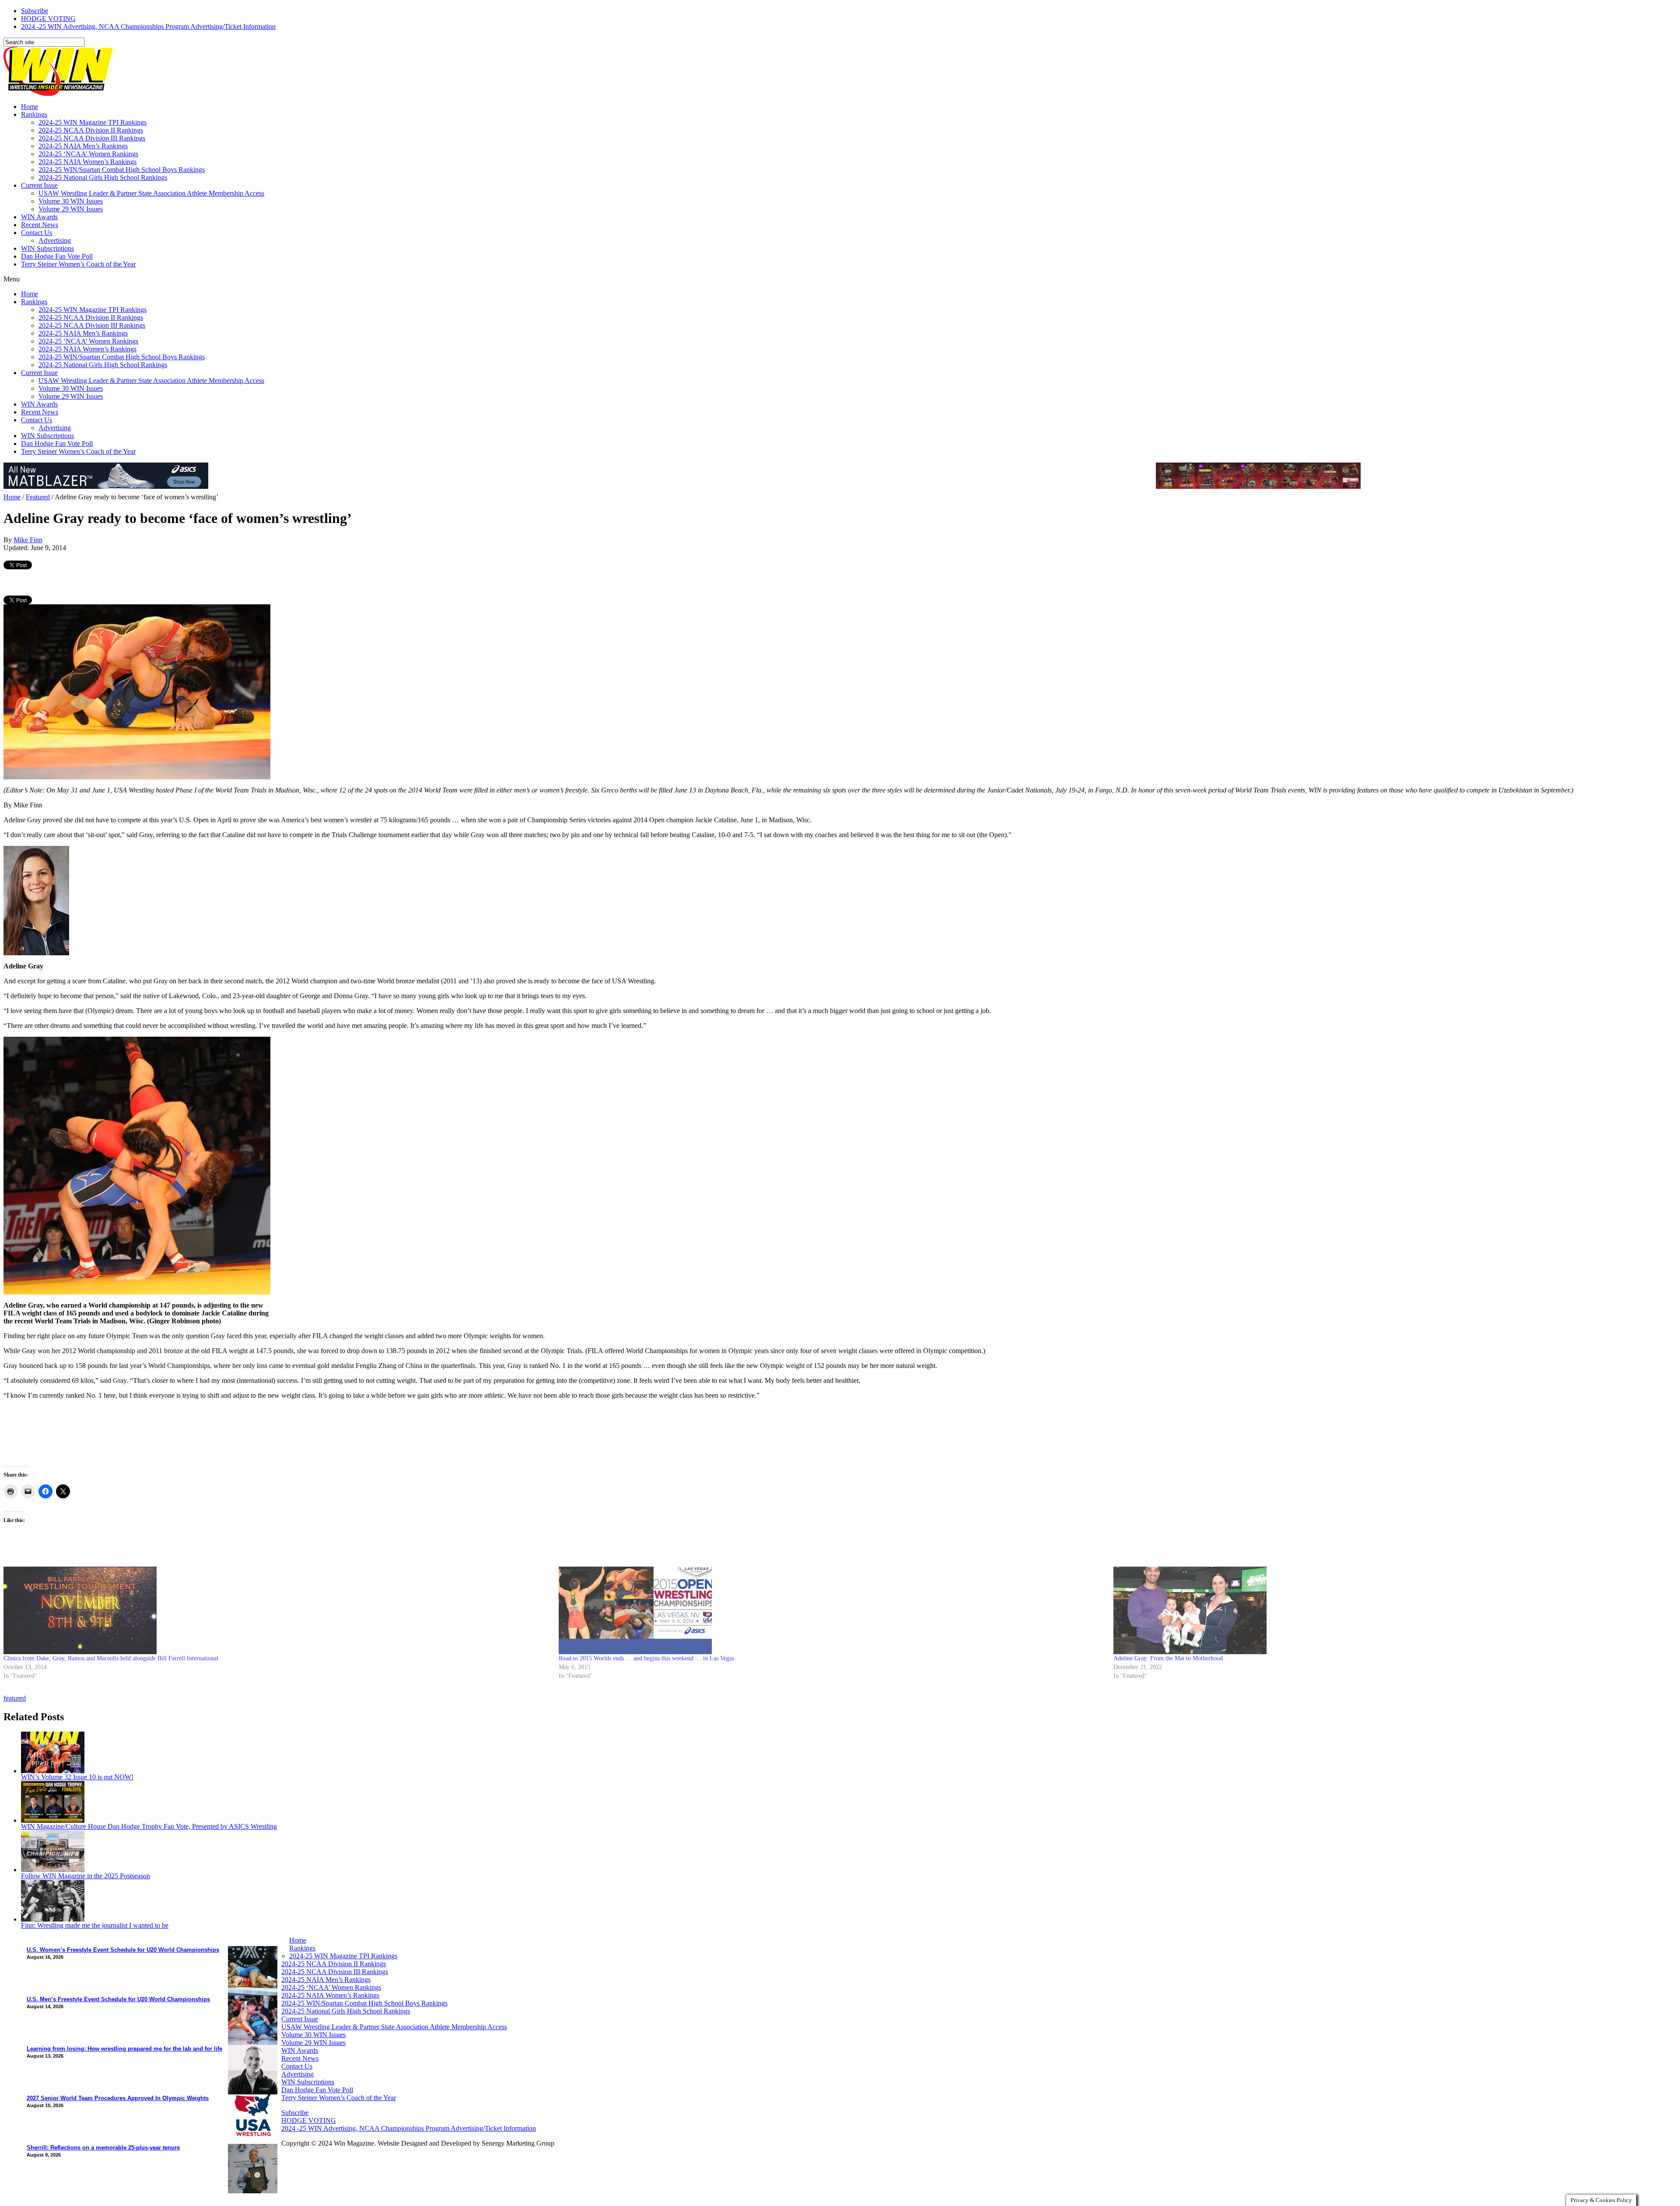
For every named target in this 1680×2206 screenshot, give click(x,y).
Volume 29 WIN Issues (71, 209)
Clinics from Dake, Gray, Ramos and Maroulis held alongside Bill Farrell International (111, 1658)
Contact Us (37, 233)
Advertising (55, 240)
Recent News (40, 225)
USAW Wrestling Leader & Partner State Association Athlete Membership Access (151, 193)
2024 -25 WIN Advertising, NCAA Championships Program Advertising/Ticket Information (148, 26)
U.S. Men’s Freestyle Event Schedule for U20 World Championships (118, 1999)
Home (30, 107)
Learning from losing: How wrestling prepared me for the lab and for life (124, 2049)
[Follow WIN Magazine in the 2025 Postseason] (53, 1870)
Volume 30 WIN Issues (71, 201)
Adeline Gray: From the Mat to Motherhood (1168, 1658)
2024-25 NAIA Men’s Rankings (83, 146)
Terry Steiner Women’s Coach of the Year (78, 264)
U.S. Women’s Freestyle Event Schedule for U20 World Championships (123, 1950)
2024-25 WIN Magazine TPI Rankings (93, 122)
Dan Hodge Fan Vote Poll (57, 256)
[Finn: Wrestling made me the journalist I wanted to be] (53, 1919)
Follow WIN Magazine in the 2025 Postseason (86, 1876)
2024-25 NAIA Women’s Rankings (87, 162)
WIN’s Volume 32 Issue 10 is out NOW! (77, 1777)
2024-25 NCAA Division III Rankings (92, 138)
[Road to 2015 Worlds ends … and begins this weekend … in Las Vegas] (832, 1610)
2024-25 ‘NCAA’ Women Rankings (88, 154)
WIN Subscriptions (47, 248)
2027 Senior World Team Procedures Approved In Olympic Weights (118, 2098)
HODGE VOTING (48, 19)
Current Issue (39, 185)
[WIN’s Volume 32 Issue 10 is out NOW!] (53, 1771)
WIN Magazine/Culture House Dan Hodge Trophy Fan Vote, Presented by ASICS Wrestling (149, 1826)
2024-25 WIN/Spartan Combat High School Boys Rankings (122, 170)
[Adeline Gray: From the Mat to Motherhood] (1387, 1610)
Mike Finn (28, 540)
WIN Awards (39, 217)
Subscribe (35, 11)
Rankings (34, 114)
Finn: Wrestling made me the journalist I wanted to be (95, 1925)
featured (15, 1698)
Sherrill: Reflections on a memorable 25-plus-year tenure (103, 2148)
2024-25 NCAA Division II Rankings (91, 130)
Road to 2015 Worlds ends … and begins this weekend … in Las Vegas (646, 1658)
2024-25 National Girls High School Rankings (103, 177)
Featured (38, 497)
